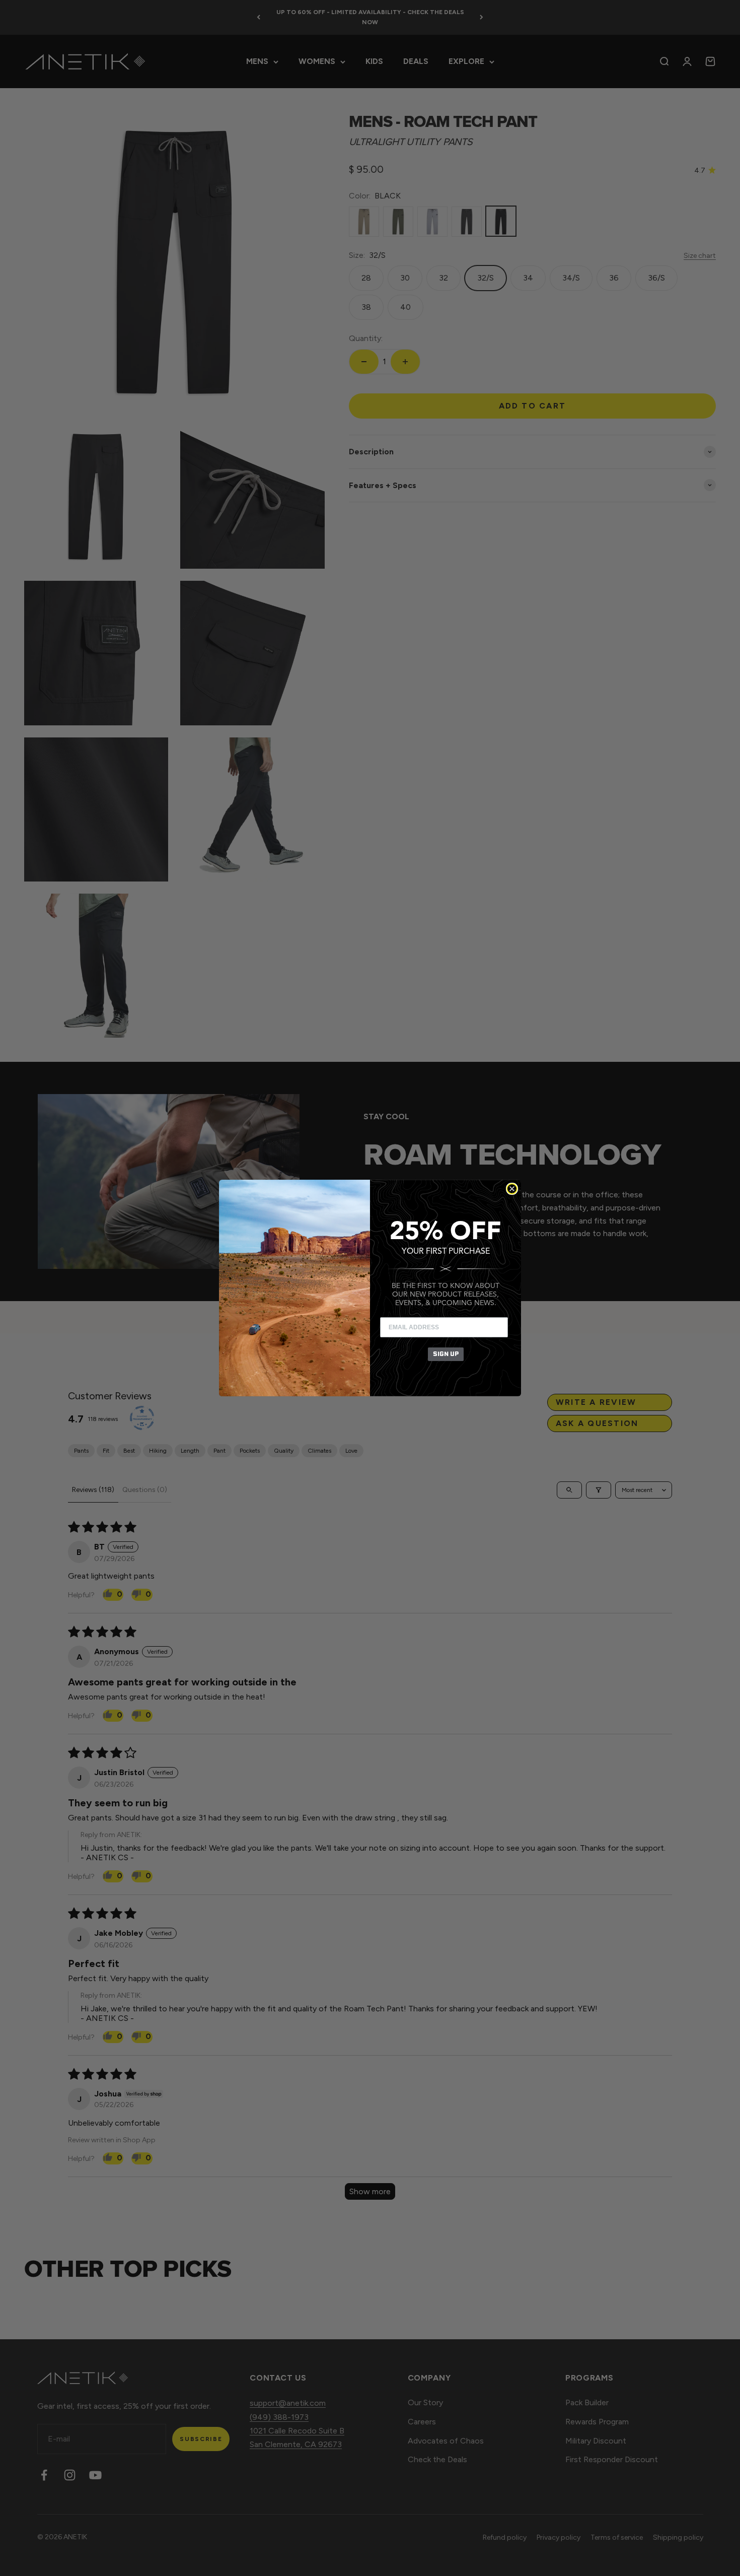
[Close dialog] (512, 1189)
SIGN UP (446, 1354)
